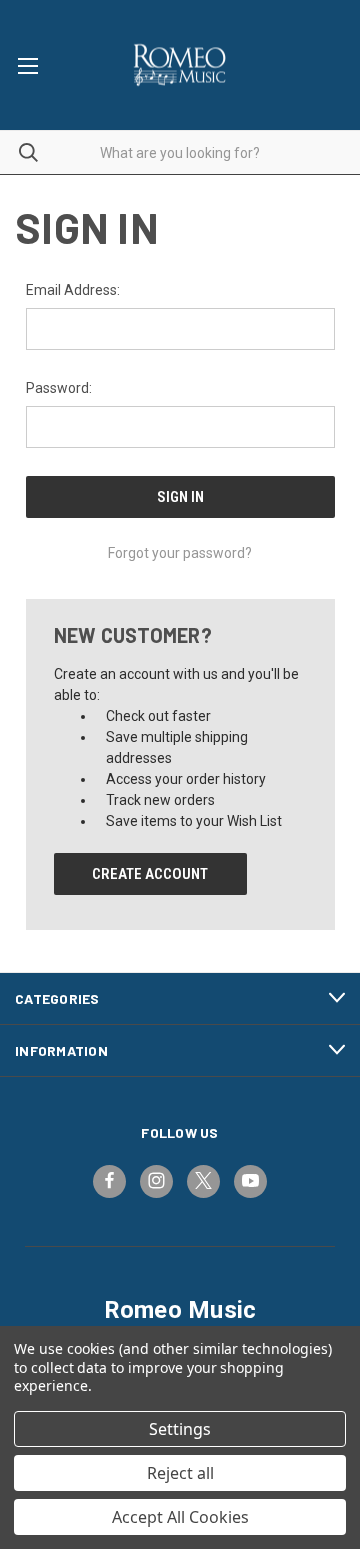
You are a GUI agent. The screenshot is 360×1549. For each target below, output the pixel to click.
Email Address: (73, 290)
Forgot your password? (180, 553)
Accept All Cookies (180, 1517)
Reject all (180, 1473)
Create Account (150, 874)
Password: (59, 388)
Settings (180, 1429)
